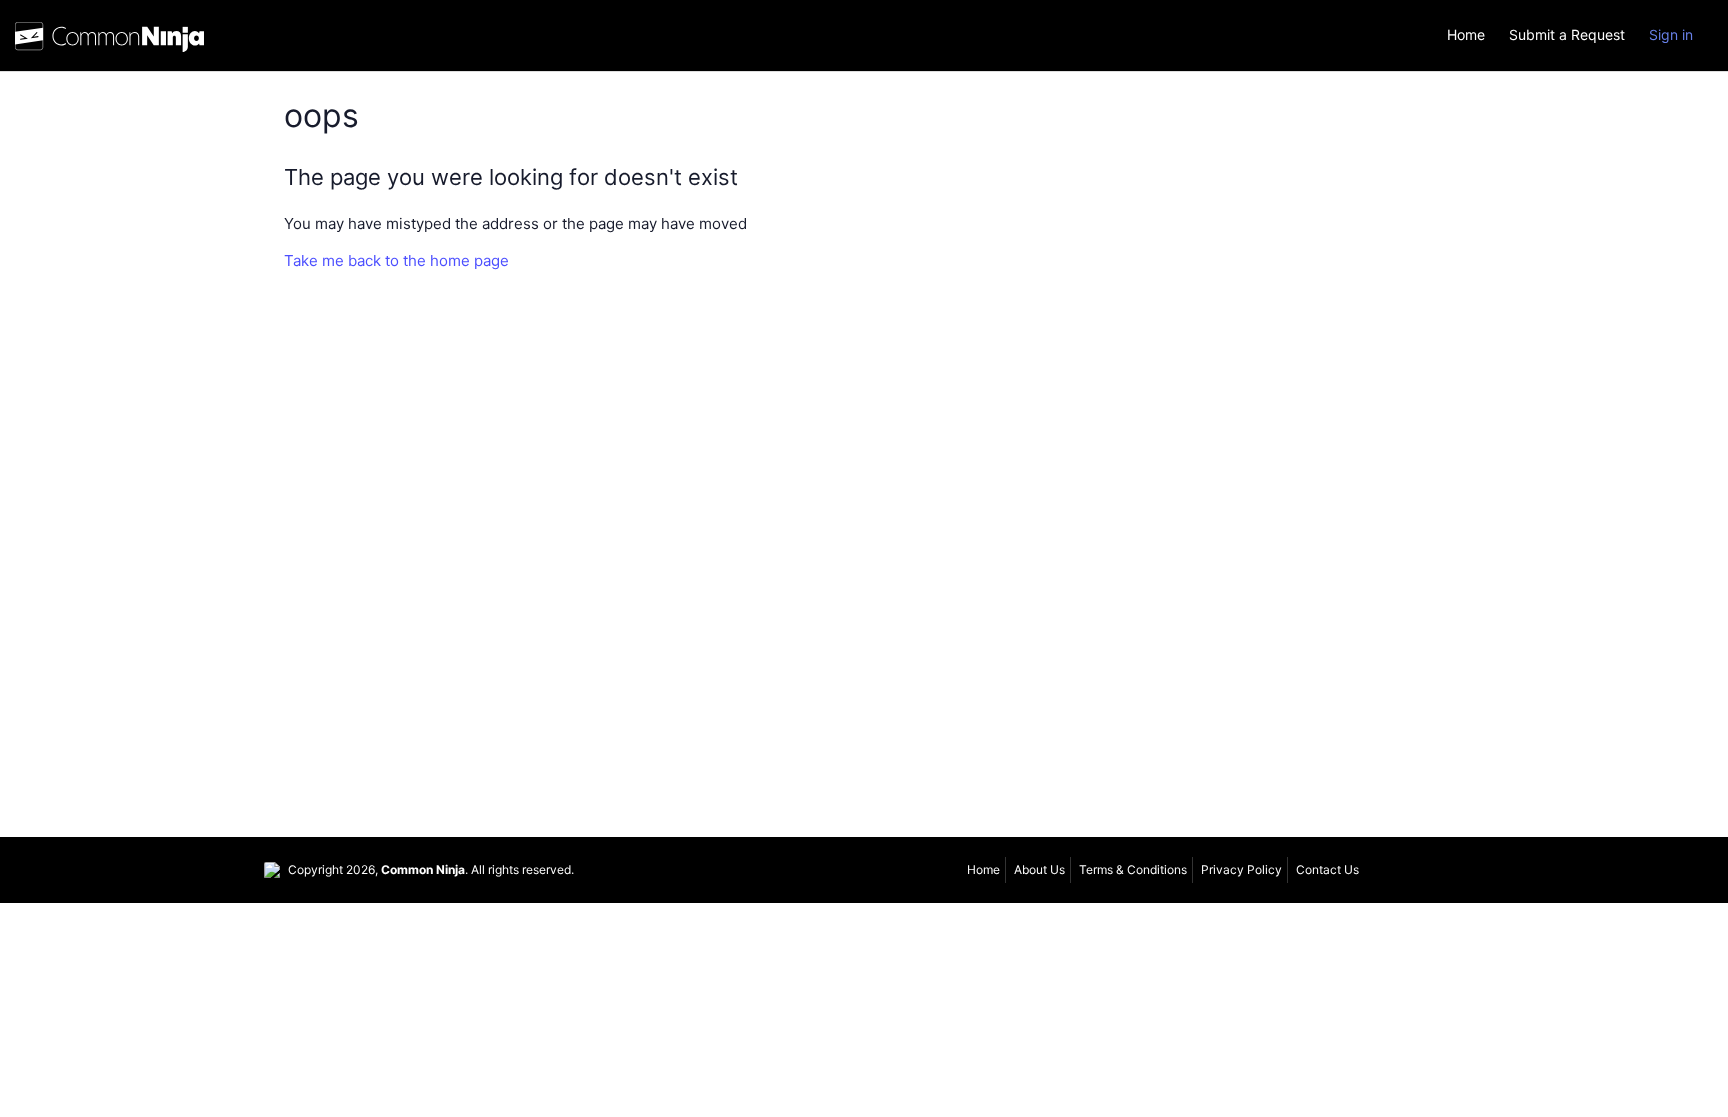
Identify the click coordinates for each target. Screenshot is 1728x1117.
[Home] (109, 41)
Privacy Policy (1241, 869)
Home (1466, 35)
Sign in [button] (1671, 34)
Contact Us (1327, 869)
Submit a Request (1567, 35)
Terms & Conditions (1133, 869)
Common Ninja (423, 869)
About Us (1039, 869)
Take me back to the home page (396, 260)
